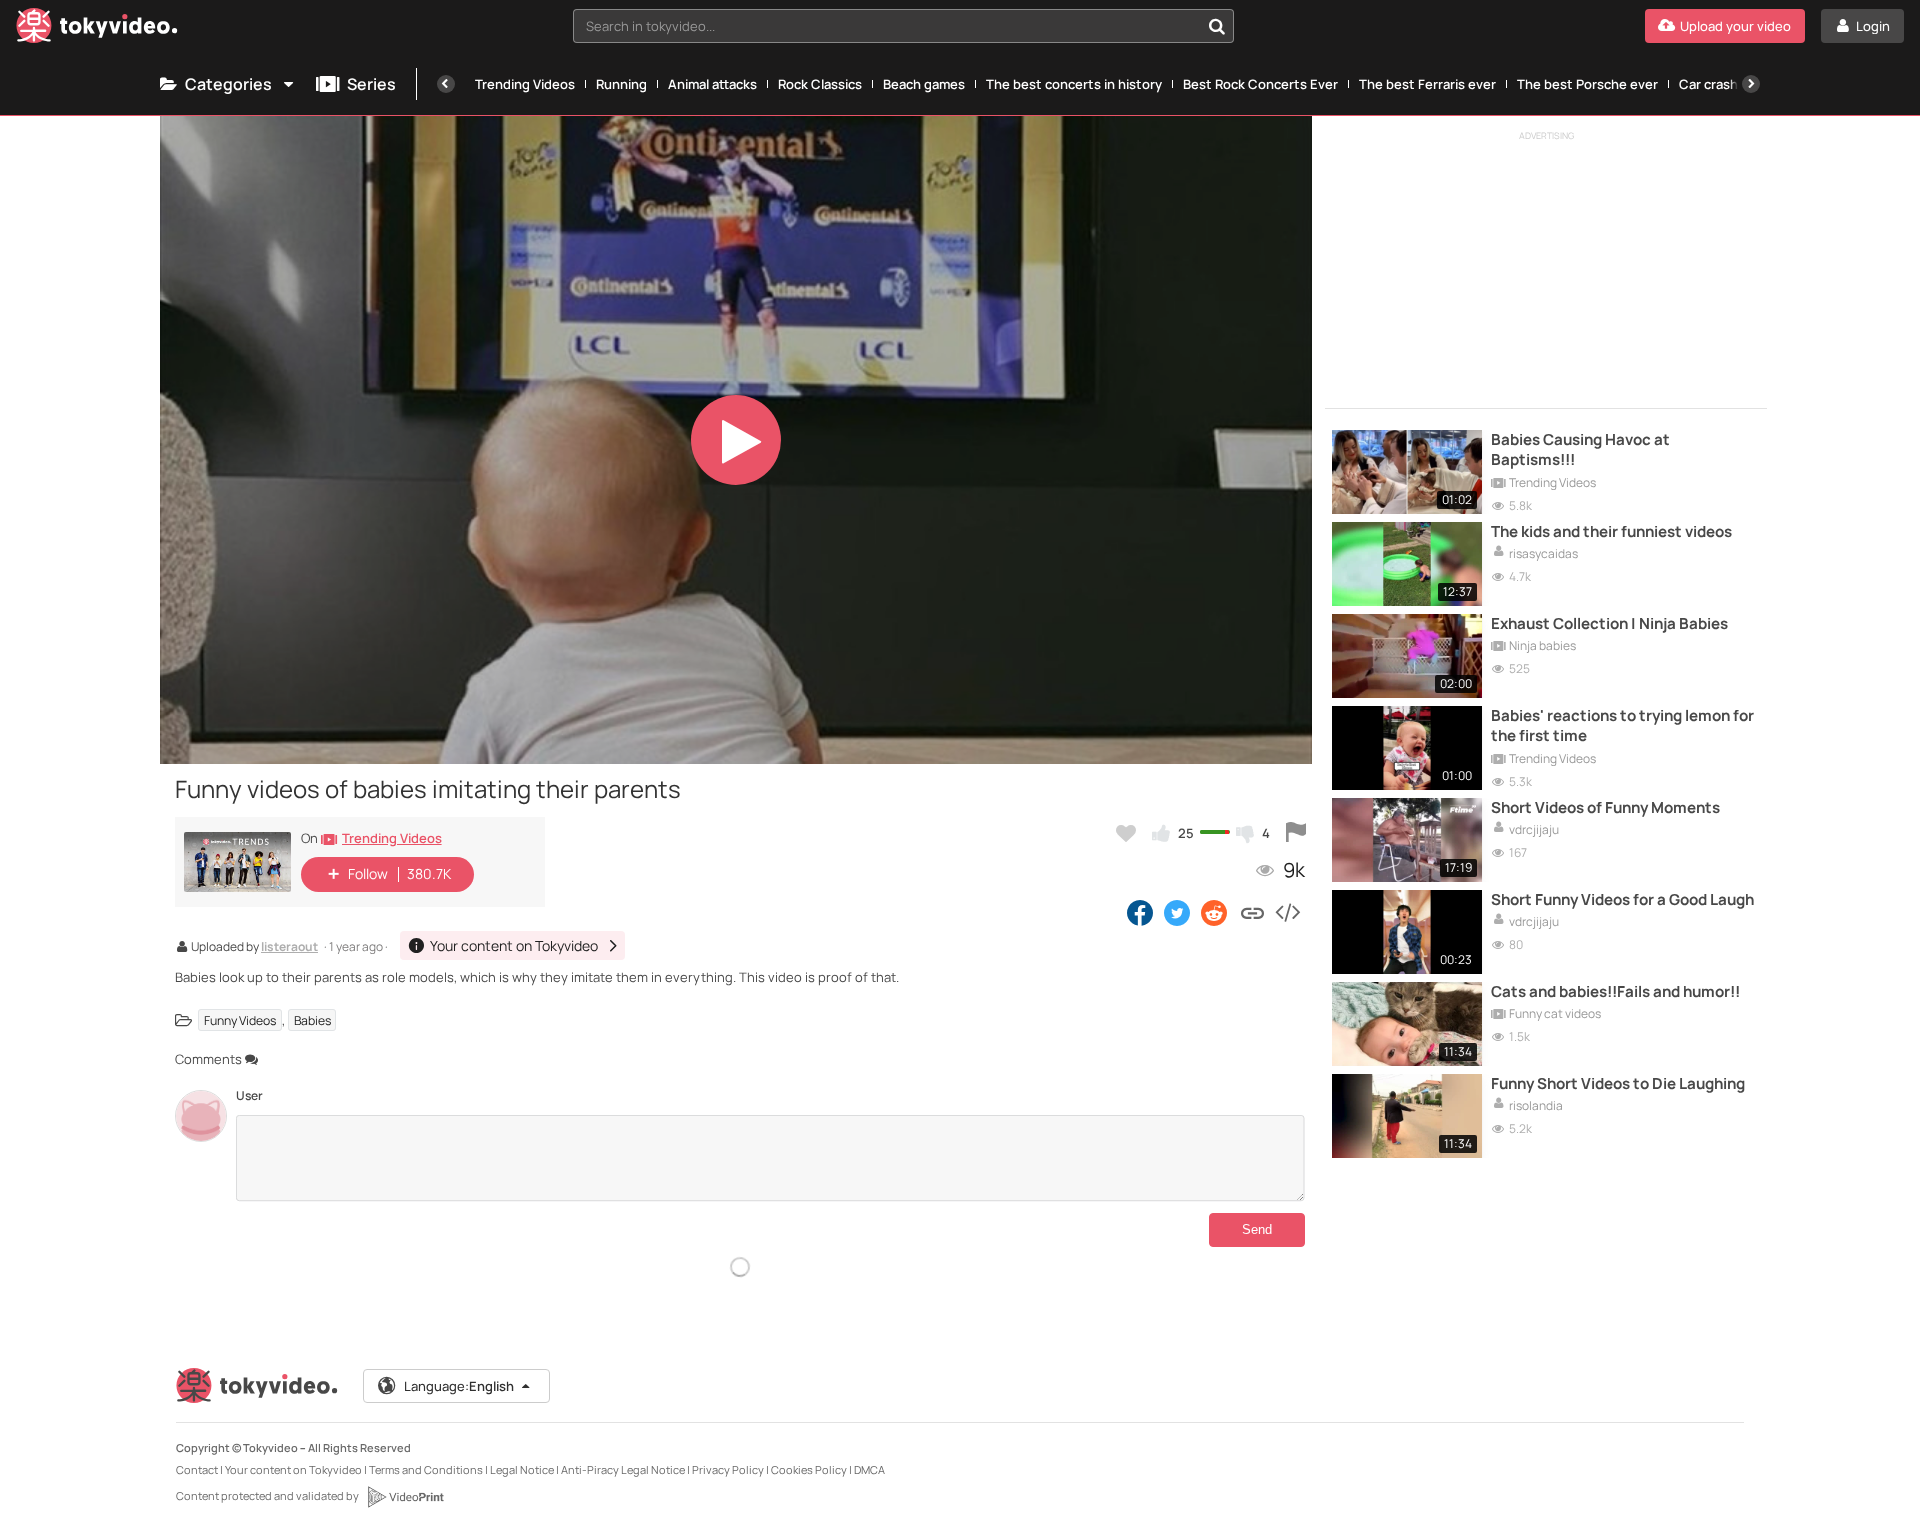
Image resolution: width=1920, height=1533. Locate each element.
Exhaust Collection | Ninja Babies (1609, 624)
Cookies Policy (809, 1469)
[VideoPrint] (405, 1497)
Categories (228, 84)
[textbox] (886, 26)
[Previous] (446, 84)
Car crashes (1716, 84)
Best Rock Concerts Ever (1260, 84)
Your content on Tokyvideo (293, 1469)
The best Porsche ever (1587, 84)
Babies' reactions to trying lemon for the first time (1622, 726)
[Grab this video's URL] (1252, 912)
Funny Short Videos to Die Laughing (1618, 1084)
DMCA (869, 1469)
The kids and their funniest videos (1611, 532)
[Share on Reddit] (1215, 912)
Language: (459, 1386)
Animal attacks (712, 84)
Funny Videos (240, 1020)
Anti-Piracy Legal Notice (623, 1469)
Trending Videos (525, 84)
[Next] (1751, 84)
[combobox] (903, 26)
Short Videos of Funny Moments (1605, 808)
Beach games (924, 84)
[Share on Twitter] (1177, 912)
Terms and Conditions (426, 1469)
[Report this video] (1296, 833)
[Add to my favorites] (1126, 833)
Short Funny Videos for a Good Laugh (1622, 900)
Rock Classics (820, 84)
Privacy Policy (728, 1469)
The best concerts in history (1074, 84)
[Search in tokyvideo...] (1217, 26)
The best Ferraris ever (1427, 84)
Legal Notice (522, 1469)
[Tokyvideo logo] (97, 29)
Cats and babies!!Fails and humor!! (1615, 992)
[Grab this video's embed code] (1287, 912)
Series (371, 84)
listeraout (289, 948)
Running (621, 84)
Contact (197, 1469)
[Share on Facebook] (1140, 912)
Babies (312, 1020)
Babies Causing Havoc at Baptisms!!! (1580, 450)
